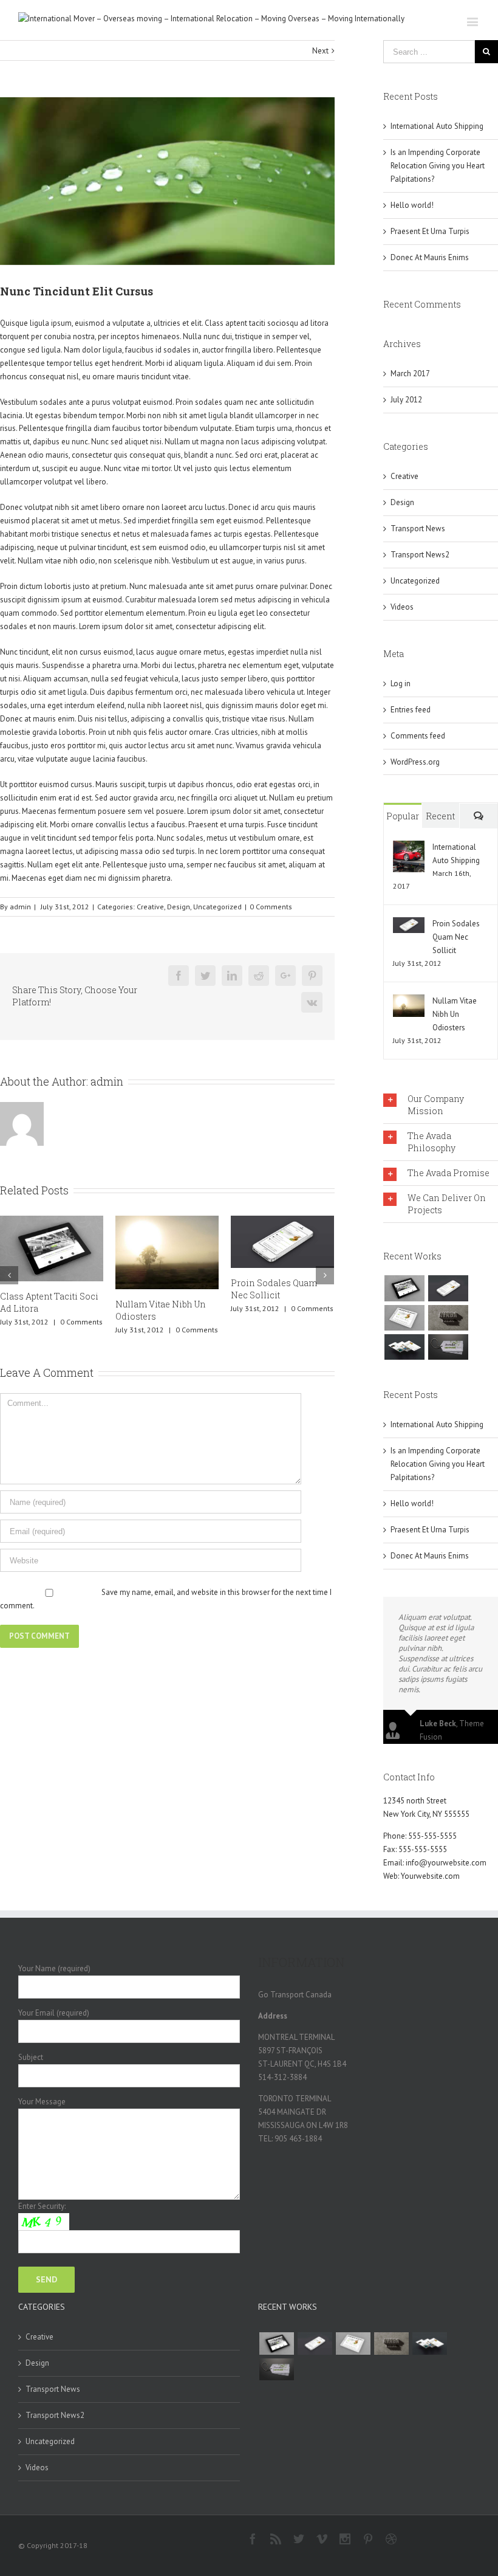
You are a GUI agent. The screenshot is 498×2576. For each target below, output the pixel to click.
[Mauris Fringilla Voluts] (448, 1288)
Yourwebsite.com (430, 1876)
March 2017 (410, 374)
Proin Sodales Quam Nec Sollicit (166, 1289)
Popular (403, 816)
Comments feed (418, 736)
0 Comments (271, 907)
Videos (402, 607)
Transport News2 (420, 555)
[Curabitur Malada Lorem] (404, 1347)
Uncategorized (217, 907)
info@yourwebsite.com (446, 1863)
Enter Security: (42, 2206)
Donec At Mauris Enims (430, 257)
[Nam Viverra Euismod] (448, 1318)
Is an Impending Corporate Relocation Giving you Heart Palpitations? (438, 166)
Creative (150, 907)
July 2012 (406, 400)
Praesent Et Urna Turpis (287, 1296)
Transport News (418, 529)
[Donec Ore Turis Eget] (404, 1288)
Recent (440, 816)
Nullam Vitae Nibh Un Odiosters (455, 1014)
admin (20, 907)
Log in (401, 684)
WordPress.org (415, 762)
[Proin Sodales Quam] (404, 1318)
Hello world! (412, 205)
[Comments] (479, 816)
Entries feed (411, 710)
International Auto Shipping (437, 126)
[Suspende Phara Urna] (448, 1347)
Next (320, 51)
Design (179, 907)
